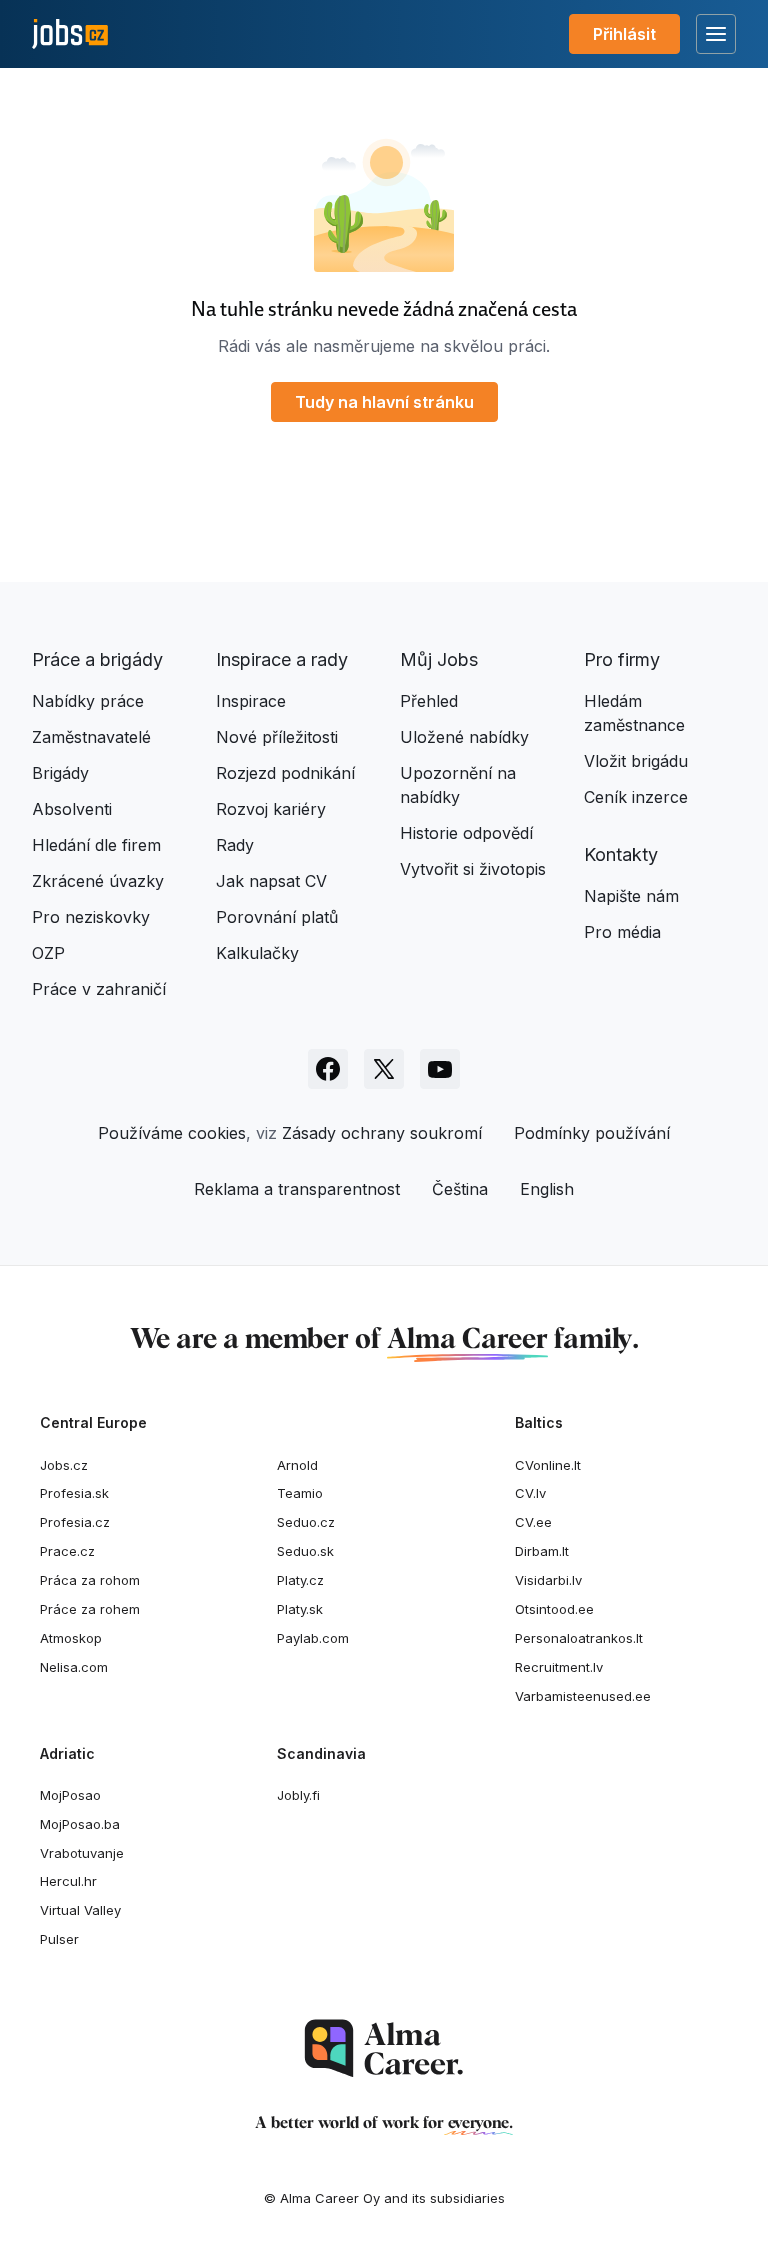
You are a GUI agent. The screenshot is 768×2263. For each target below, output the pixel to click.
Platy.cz (300, 1580)
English (547, 1189)
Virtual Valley (80, 1910)
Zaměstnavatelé (91, 737)
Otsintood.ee (554, 1609)
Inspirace (251, 701)
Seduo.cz (306, 1522)
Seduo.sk (305, 1551)
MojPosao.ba (80, 1824)
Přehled (429, 701)
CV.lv (530, 1493)
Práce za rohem (90, 1609)
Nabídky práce (88, 701)
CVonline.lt (548, 1465)
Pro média (622, 932)
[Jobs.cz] (70, 34)
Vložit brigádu (636, 761)
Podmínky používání (592, 1133)
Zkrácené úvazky (98, 881)
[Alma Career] (384, 2048)
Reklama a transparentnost (297, 1189)
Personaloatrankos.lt (579, 1638)
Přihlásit (624, 34)
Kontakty (621, 854)
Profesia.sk (74, 1493)
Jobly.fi (298, 1795)
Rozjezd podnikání (285, 773)
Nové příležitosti (277, 737)
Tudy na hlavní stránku (384, 402)
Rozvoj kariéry (271, 809)
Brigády (60, 773)
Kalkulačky (257, 953)
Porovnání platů (277, 917)
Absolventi (72, 809)
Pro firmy (622, 659)
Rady (235, 845)
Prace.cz (67, 1551)
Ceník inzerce (636, 797)
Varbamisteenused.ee (583, 1696)
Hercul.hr (68, 1881)
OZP (48, 953)
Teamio (300, 1493)
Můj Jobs (439, 659)
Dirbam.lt (542, 1551)
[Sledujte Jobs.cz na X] (384, 1069)
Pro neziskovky (91, 917)
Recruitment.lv (559, 1667)
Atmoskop (71, 1638)
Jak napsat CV (271, 881)
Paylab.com (313, 1638)
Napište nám (631, 896)
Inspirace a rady (282, 659)
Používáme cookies (172, 1133)
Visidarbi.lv (548, 1580)
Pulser (59, 1939)
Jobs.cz (64, 1465)
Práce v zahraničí (99, 989)
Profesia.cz (75, 1522)
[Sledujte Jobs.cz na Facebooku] (328, 1069)
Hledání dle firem (96, 845)
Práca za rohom (90, 1580)
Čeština (460, 1189)
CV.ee (533, 1522)
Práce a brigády (97, 659)
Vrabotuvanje (82, 1853)
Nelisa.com (74, 1667)
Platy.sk (300, 1609)
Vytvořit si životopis (473, 869)
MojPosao (70, 1795)
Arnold (297, 1465)
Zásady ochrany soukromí (382, 1133)
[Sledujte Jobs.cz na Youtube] (440, 1069)
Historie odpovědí (466, 833)
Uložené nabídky (464, 737)
